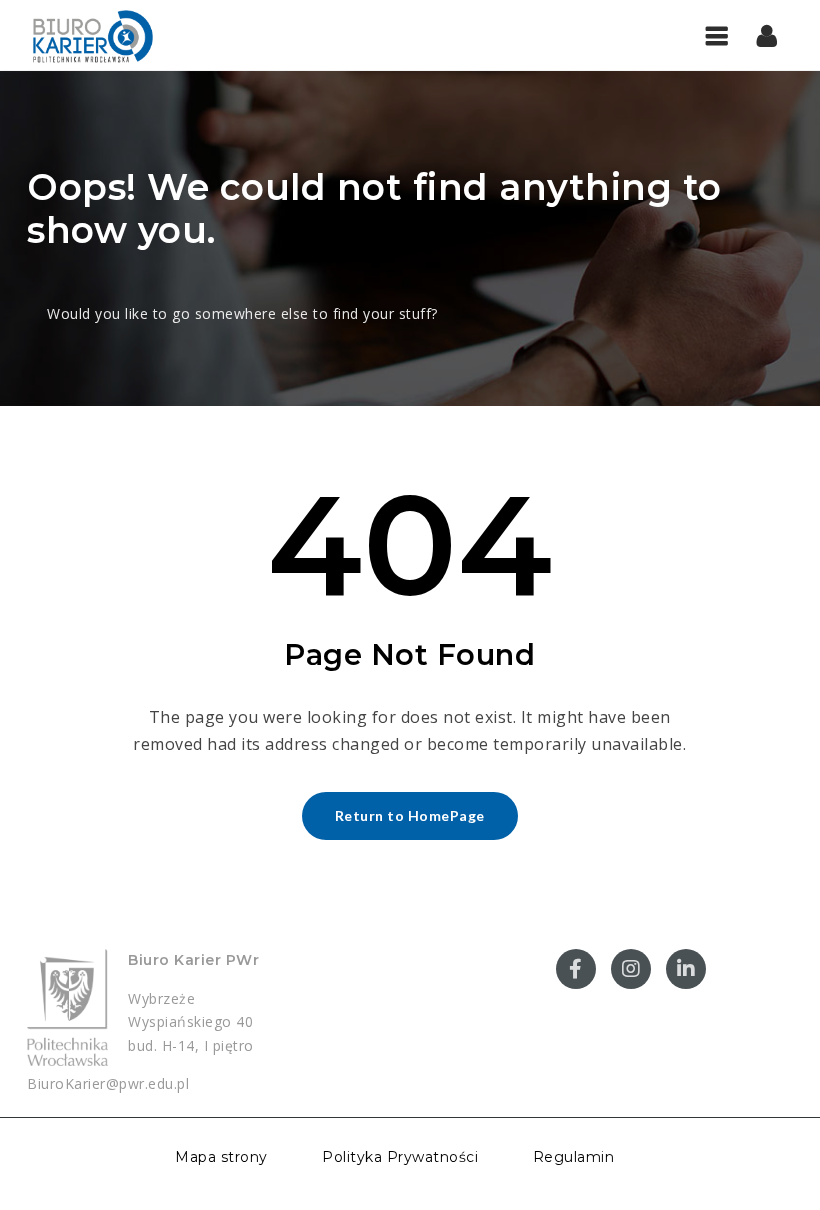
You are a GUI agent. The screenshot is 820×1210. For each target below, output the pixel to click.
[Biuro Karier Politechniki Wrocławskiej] (92, 35)
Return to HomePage (410, 815)
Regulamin (574, 1157)
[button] (767, 35)
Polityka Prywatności (400, 1157)
